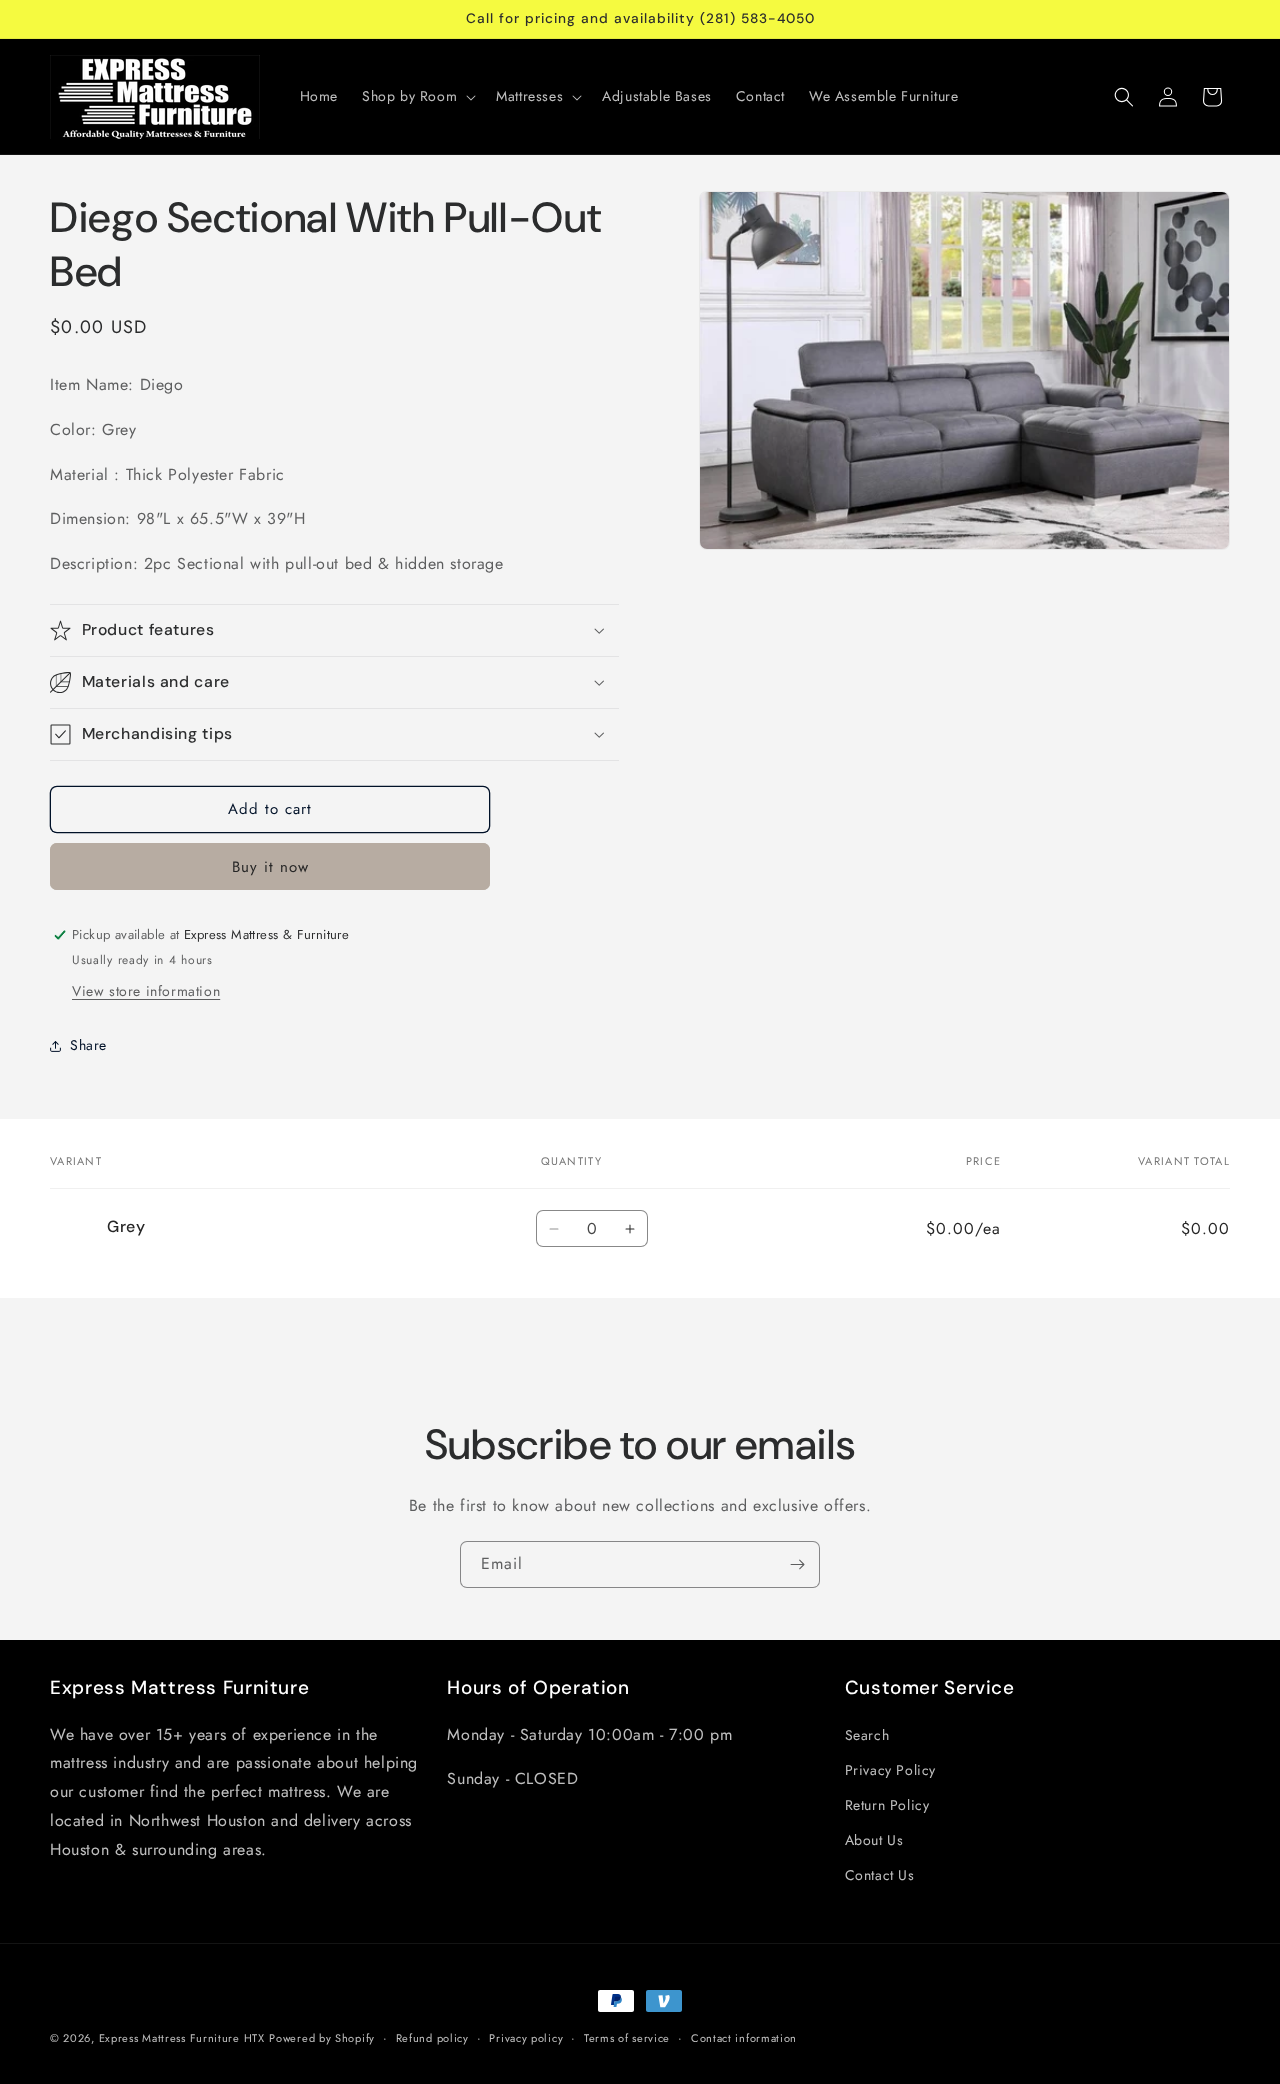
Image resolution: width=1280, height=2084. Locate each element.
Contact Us (880, 1875)
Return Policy (887, 1805)
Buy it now (270, 867)
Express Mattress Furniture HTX (182, 2038)
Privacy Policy (890, 1769)
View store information (146, 991)
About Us (874, 1840)
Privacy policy (526, 2038)
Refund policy (432, 2038)
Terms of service (627, 2038)
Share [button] (88, 1045)
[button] (417, 96)
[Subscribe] (797, 1564)
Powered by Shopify (322, 2038)
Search (867, 1734)
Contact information (744, 2038)
